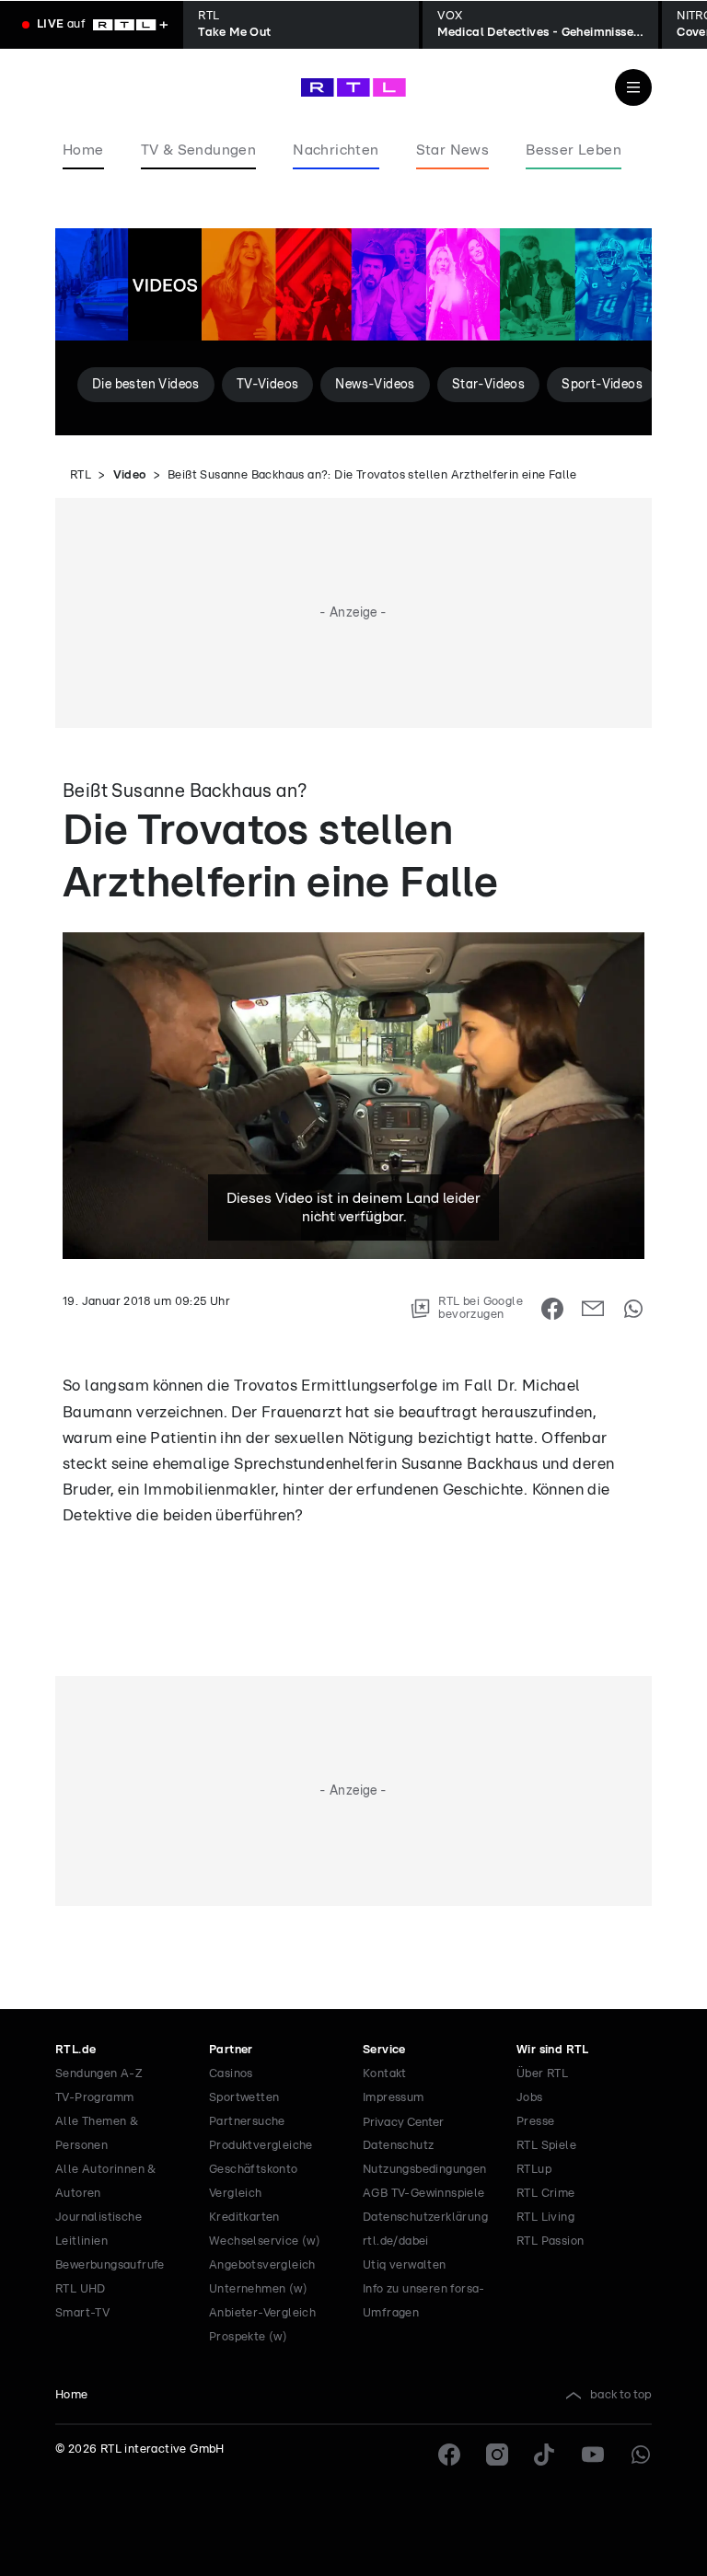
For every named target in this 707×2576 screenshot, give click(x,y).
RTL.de (75, 2050)
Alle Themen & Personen (97, 2134)
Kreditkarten (244, 2218)
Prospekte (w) (248, 2337)
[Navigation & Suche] (633, 87)
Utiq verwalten (405, 2265)
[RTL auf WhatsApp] (641, 2455)
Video (130, 475)
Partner (231, 2050)
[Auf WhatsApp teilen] (633, 1309)
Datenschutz (398, 2146)
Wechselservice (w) (265, 2241)
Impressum (394, 2098)
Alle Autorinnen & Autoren (106, 2182)
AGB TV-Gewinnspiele (424, 2194)
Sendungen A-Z (99, 2074)
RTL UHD (81, 2289)
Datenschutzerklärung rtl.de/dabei (425, 2229)
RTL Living (545, 2218)
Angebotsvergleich (262, 2265)
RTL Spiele (546, 2146)
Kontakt (385, 2074)
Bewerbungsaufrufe (110, 2265)
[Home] (353, 87)
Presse (535, 2122)
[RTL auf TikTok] (545, 2455)
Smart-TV (82, 2313)
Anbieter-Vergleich (262, 2313)
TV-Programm (94, 2098)
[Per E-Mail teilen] (593, 1309)
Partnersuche (247, 2122)
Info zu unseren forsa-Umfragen (424, 2301)
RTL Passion (550, 2241)
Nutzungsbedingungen (425, 2170)
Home (72, 2395)
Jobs (530, 2098)
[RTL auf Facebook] (449, 2455)
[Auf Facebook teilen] (552, 1309)
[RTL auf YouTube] (593, 2455)
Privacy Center (403, 2122)
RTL (81, 475)
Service (384, 2050)
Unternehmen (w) (258, 2289)
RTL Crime (546, 2194)
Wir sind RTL (553, 2050)
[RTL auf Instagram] (497, 2455)
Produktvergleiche (261, 2146)
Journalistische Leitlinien (99, 2229)
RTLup (534, 2170)
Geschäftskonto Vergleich (254, 2182)
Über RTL (542, 2074)
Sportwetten (244, 2098)
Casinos (231, 2074)
